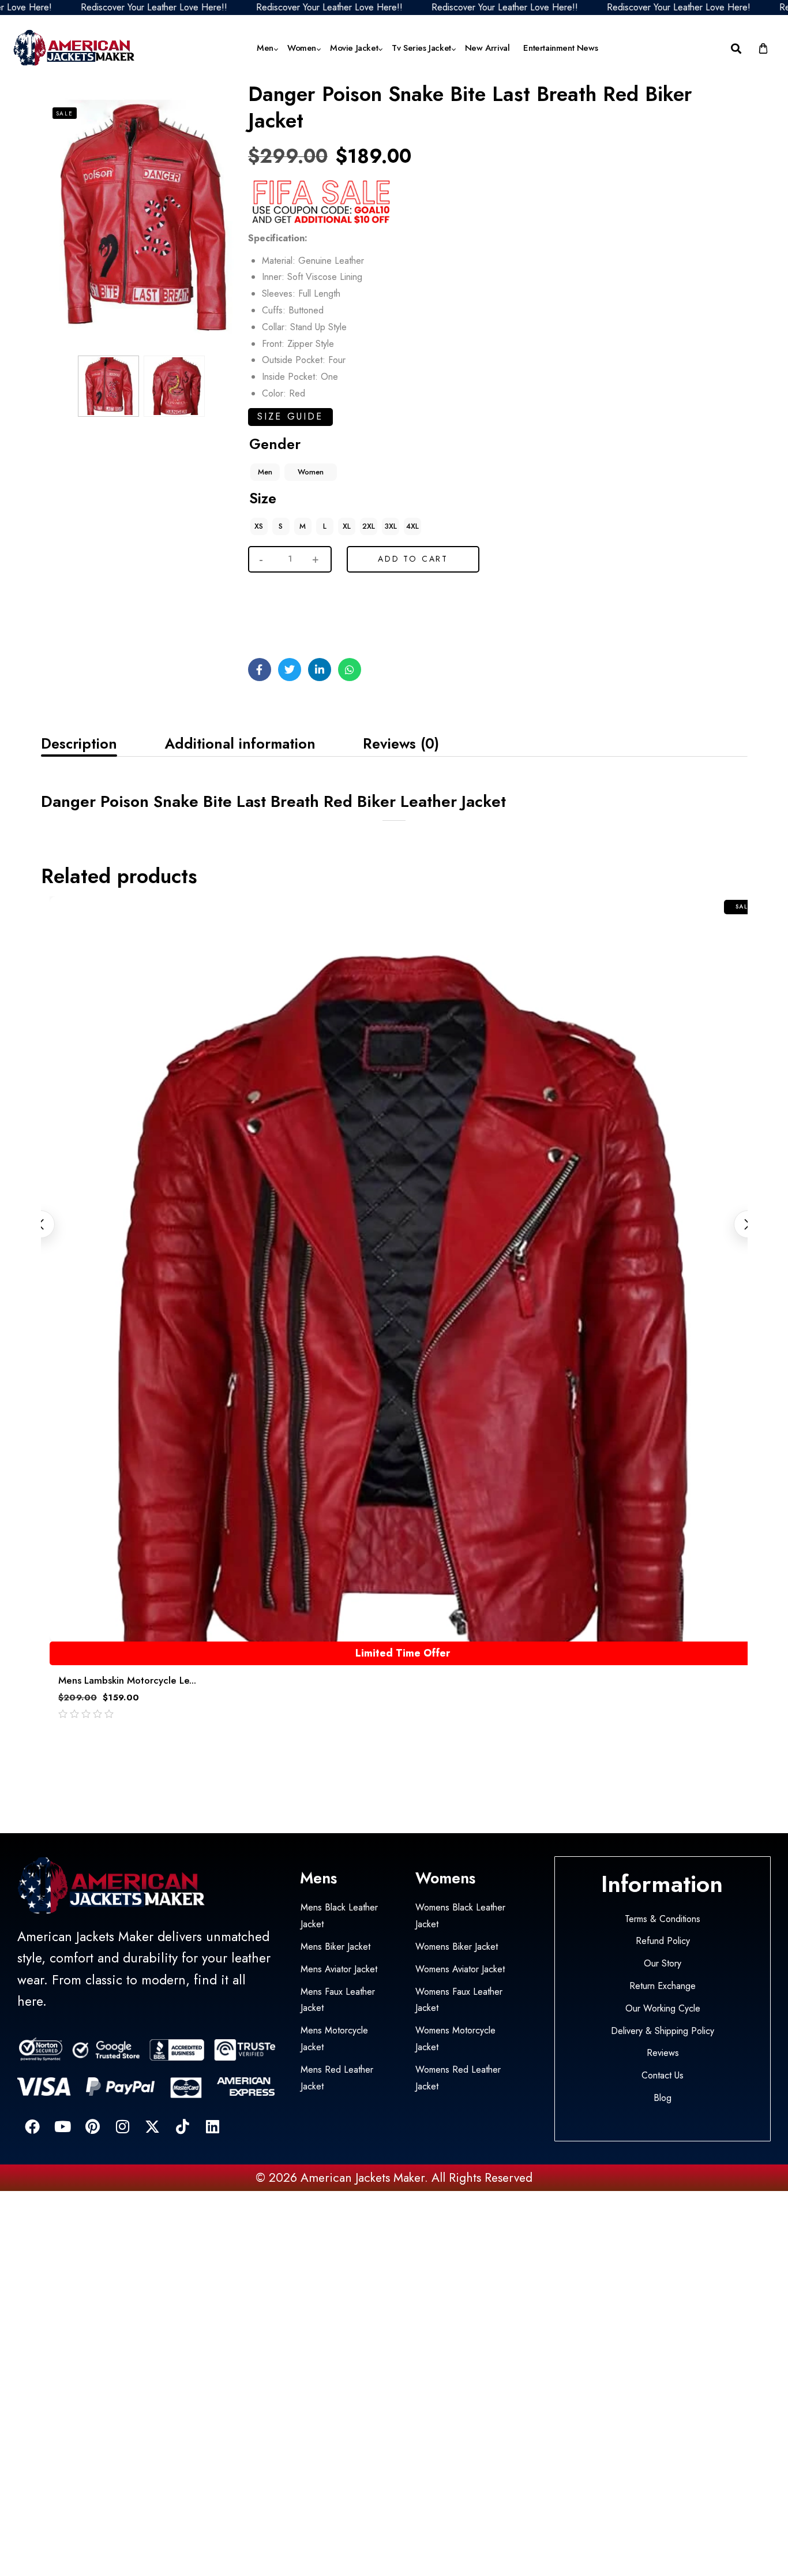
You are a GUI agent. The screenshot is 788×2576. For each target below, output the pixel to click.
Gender (275, 444)
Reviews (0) (401, 743)
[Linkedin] (212, 2126)
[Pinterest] (92, 2126)
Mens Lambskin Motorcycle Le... (127, 1680)
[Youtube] (62, 2126)
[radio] (265, 472)
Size (263, 498)
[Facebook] (32, 2126)
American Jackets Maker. (363, 2178)
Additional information (240, 743)
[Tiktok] (182, 2126)
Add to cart (413, 559)
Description (79, 743)
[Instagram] (122, 2126)
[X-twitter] (152, 2126)
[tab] (79, 743)
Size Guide (290, 416)
